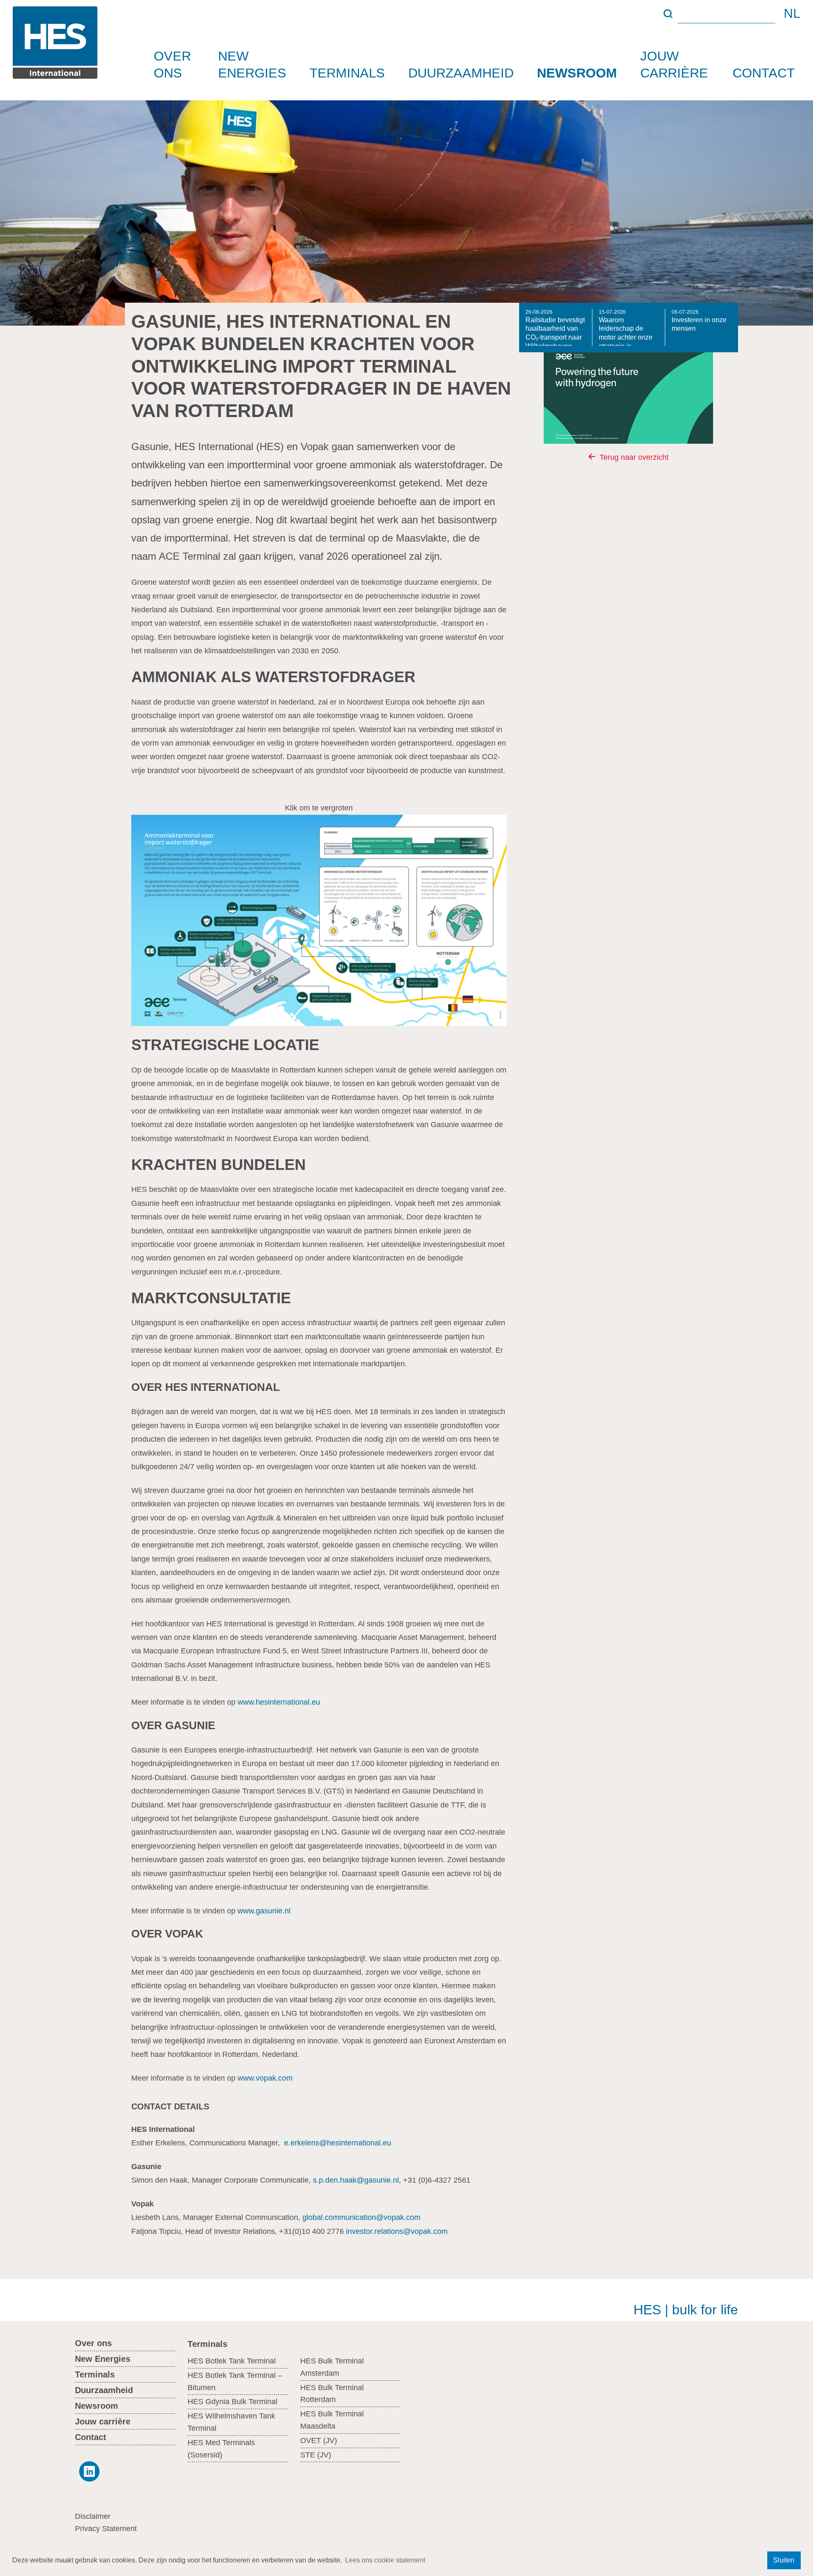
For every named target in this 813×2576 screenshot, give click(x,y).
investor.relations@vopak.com (397, 2231)
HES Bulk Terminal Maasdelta (332, 2420)
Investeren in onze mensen (699, 321)
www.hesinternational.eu (279, 1702)
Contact (764, 73)
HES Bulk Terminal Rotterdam (332, 2394)
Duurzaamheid (461, 73)
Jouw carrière (674, 64)
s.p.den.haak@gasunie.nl (356, 2180)
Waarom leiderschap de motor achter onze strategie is (626, 328)
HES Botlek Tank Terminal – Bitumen (235, 2381)
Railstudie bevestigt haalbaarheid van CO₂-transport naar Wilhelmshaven (555, 328)
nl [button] (792, 14)
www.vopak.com (265, 2078)
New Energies (252, 64)
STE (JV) (316, 2455)
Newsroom (577, 73)
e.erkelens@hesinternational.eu (338, 2143)
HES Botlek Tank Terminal (232, 2361)
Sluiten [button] (784, 2560)
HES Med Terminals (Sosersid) (221, 2449)
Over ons (172, 64)
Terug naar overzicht (634, 457)
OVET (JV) (319, 2441)
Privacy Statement (106, 2529)
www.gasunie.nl (264, 1911)
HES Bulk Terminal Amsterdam (332, 2367)
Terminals (347, 73)
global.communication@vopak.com (361, 2217)
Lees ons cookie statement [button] (385, 2560)
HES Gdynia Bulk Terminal (232, 2402)
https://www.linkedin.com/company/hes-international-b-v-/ (87, 2471)
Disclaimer (93, 2516)
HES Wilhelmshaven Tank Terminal (231, 2422)
